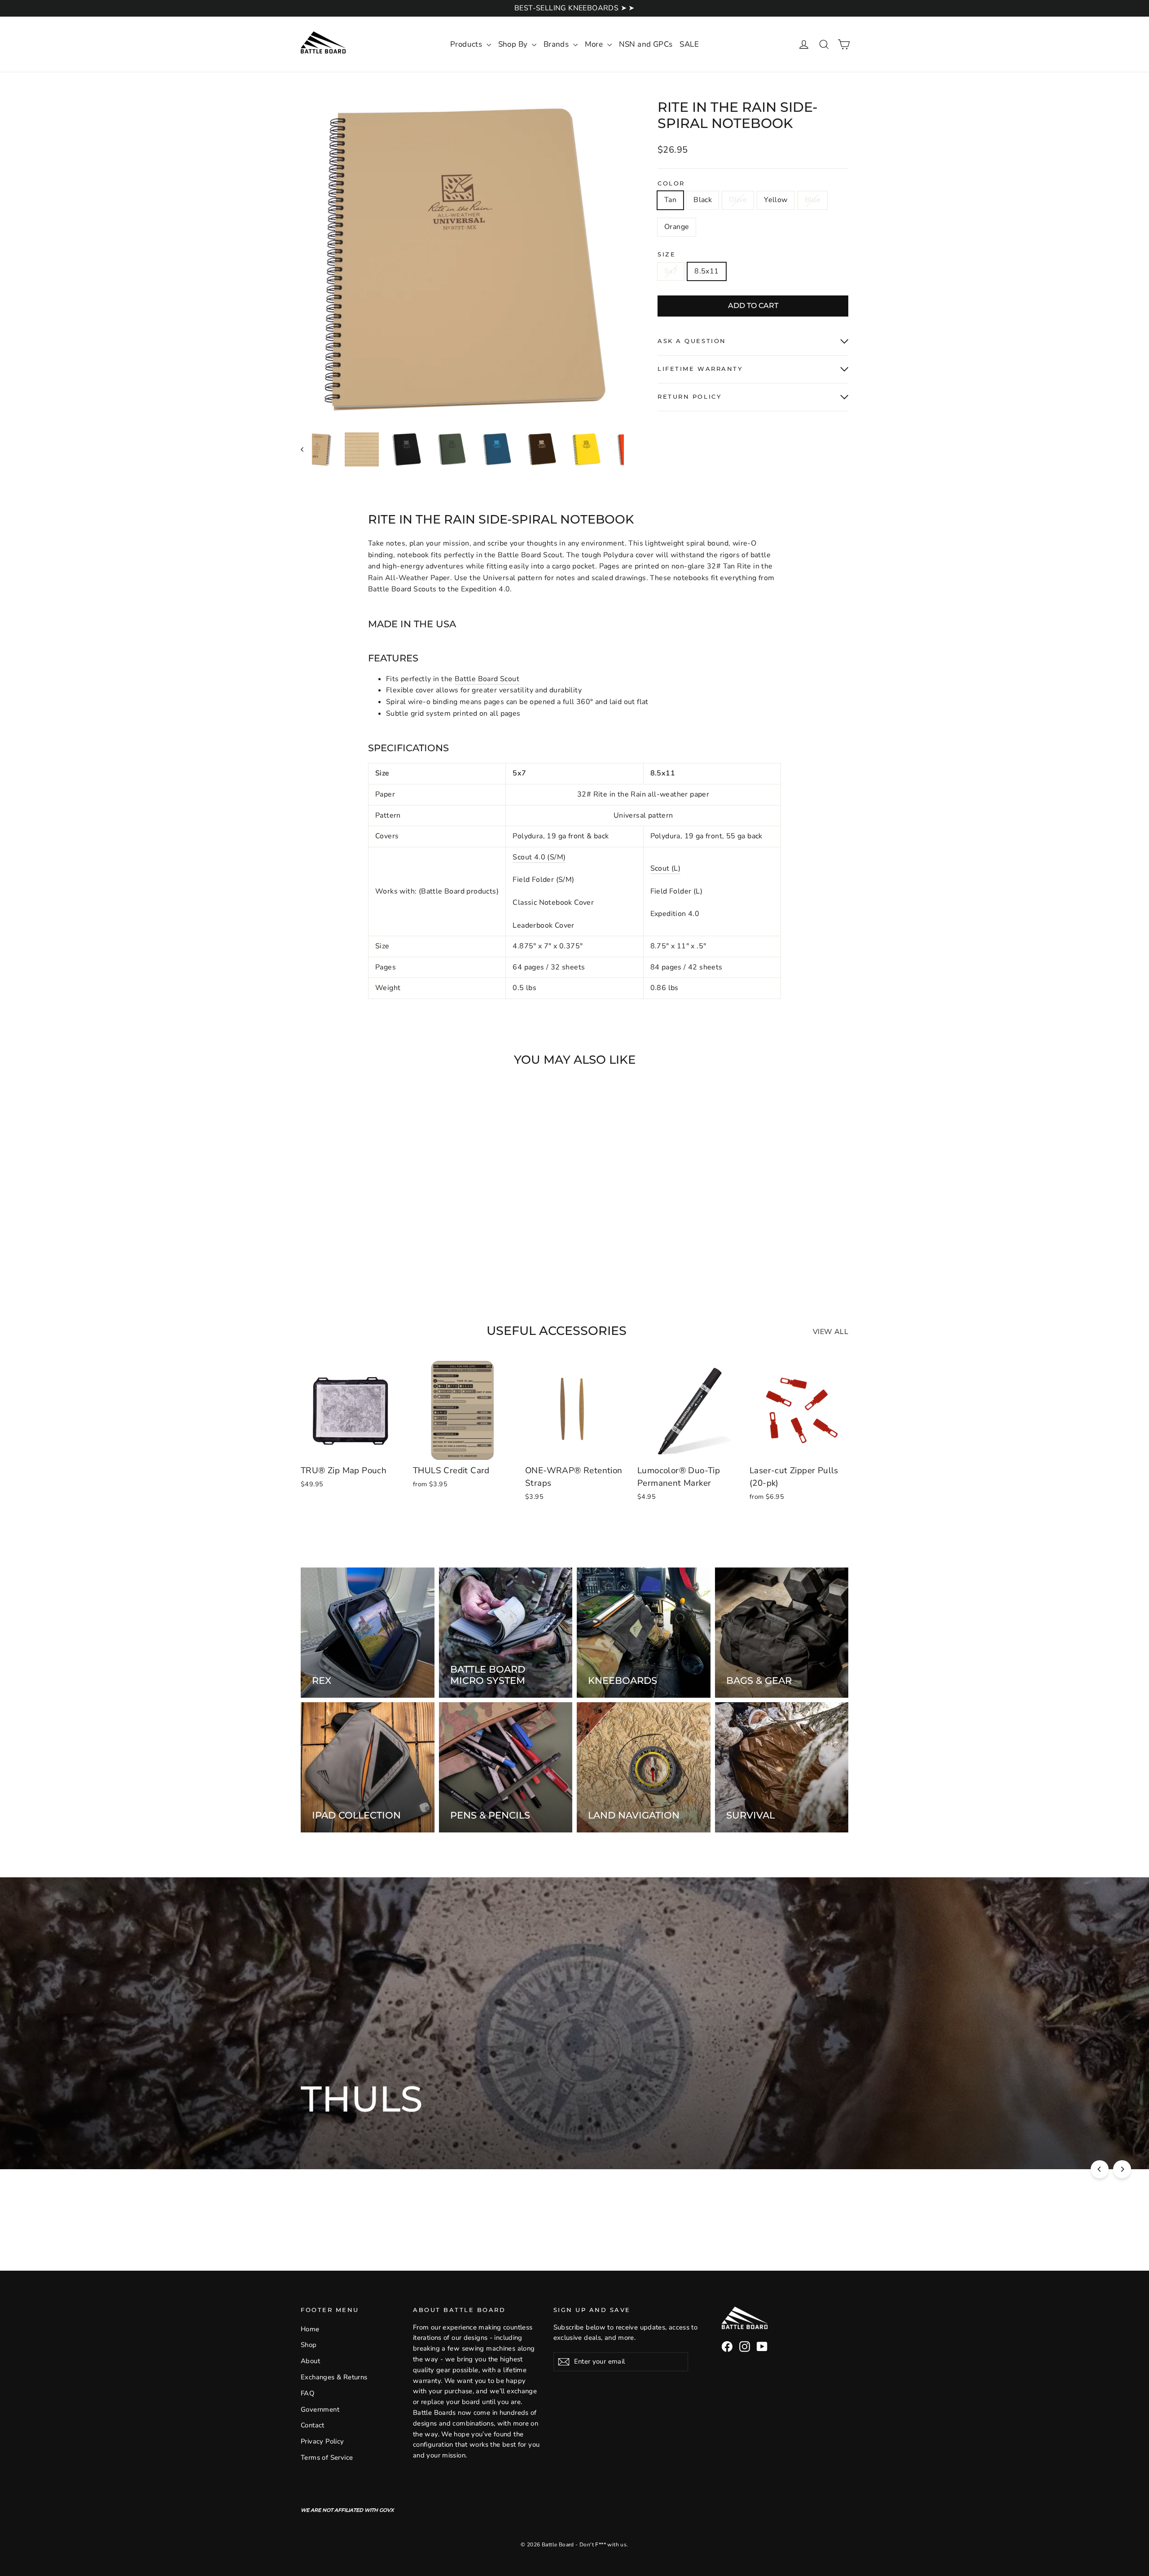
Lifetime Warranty (700, 369)
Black (703, 200)
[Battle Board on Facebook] (727, 2347)
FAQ (307, 2393)
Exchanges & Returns (334, 2377)
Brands (557, 44)
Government (320, 2409)
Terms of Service (327, 2457)
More (595, 44)
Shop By (514, 44)
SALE (689, 44)
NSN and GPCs (646, 44)
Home (310, 2329)
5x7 (671, 271)
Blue (813, 200)
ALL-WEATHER (467, 2131)
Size (667, 254)
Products (467, 44)
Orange (677, 227)
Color (671, 183)
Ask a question (692, 341)
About (310, 2361)
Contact (313, 2425)
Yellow (776, 200)
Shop (309, 2345)
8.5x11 (706, 271)
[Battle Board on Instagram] (745, 2347)
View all (831, 1332)
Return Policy (689, 397)
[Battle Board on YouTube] (762, 2347)
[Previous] (1100, 2169)
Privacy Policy (322, 2441)
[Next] (1122, 2169)
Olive (738, 200)
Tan (670, 200)
